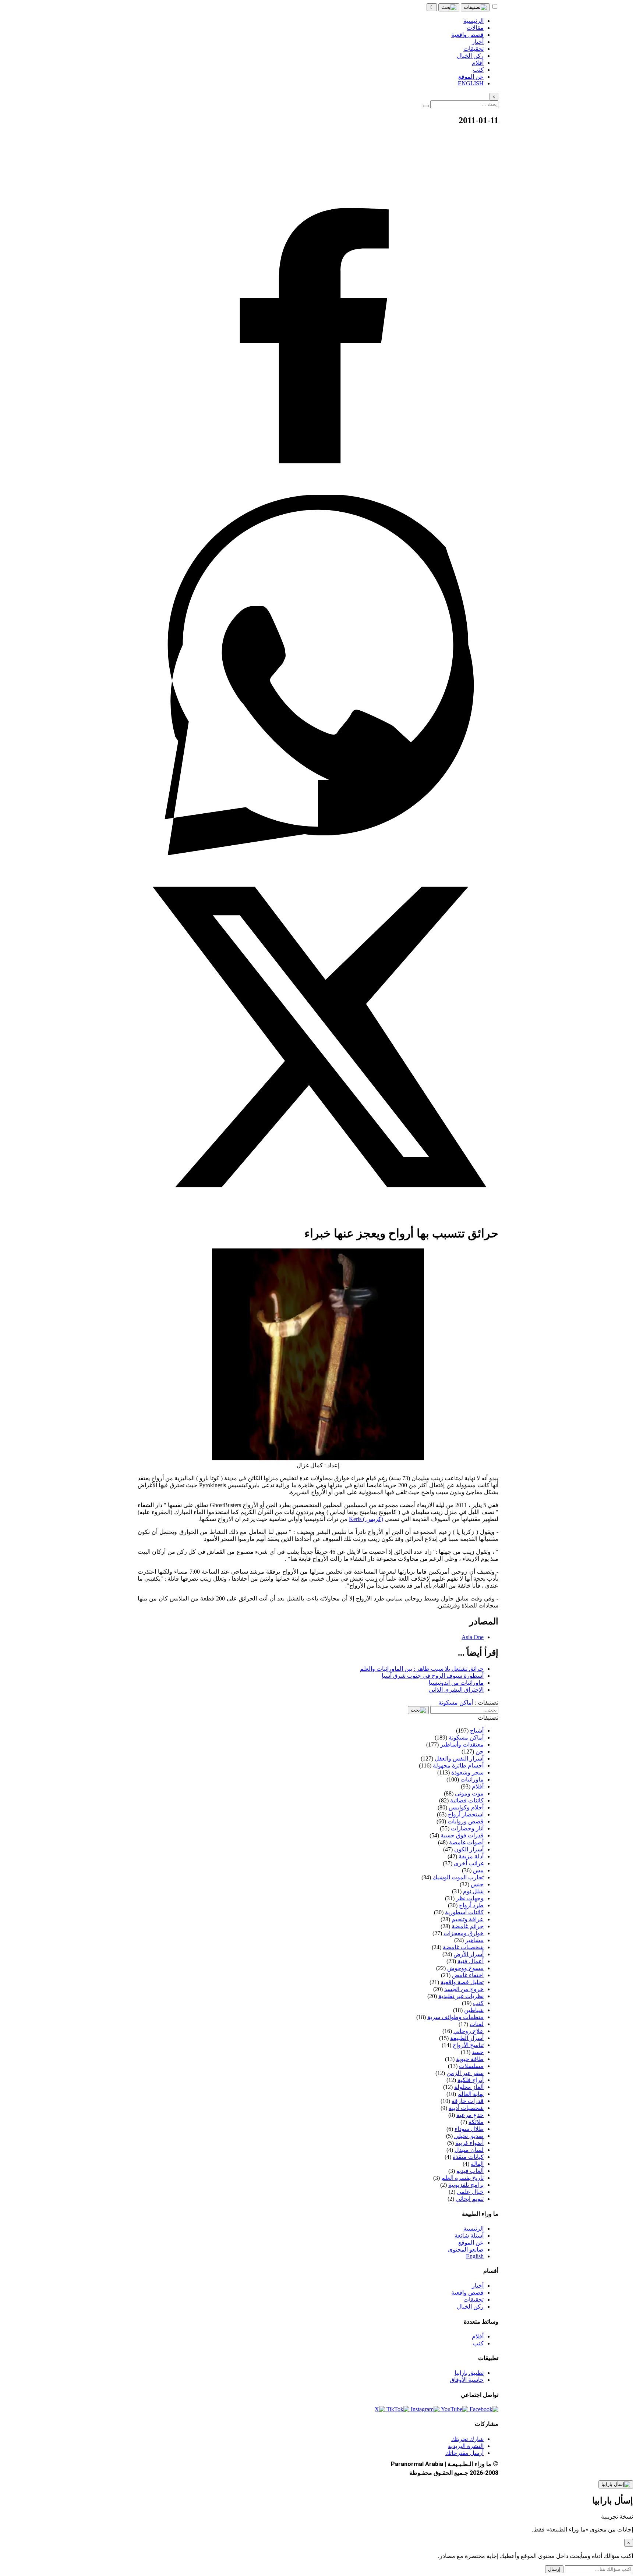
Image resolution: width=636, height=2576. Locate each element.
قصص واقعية (467, 2293)
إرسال (554, 2569)
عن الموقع (471, 2243)
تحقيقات (474, 2300)
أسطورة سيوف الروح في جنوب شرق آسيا (433, 1676)
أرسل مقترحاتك (464, 2453)
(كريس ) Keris (366, 1519)
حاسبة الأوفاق (467, 2380)
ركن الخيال (470, 2307)
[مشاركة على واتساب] (318, 853)
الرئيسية (474, 2229)
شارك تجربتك (467, 2439)
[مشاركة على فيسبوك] (318, 491)
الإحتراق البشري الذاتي (456, 1690)
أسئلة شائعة (469, 2236)
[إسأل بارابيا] (616, 2484)
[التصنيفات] (475, 7)
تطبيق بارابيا (469, 2373)
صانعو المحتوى (466, 2250)
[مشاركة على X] (318, 1215)
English (475, 2256)
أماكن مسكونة (456, 1703)
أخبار (478, 2286)
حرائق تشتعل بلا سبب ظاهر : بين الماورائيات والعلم (422, 1669)
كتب (478, 2343)
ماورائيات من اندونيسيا (456, 1683)
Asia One (473, 1637)
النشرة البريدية (466, 2446)
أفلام (478, 2336)
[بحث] (449, 7)
